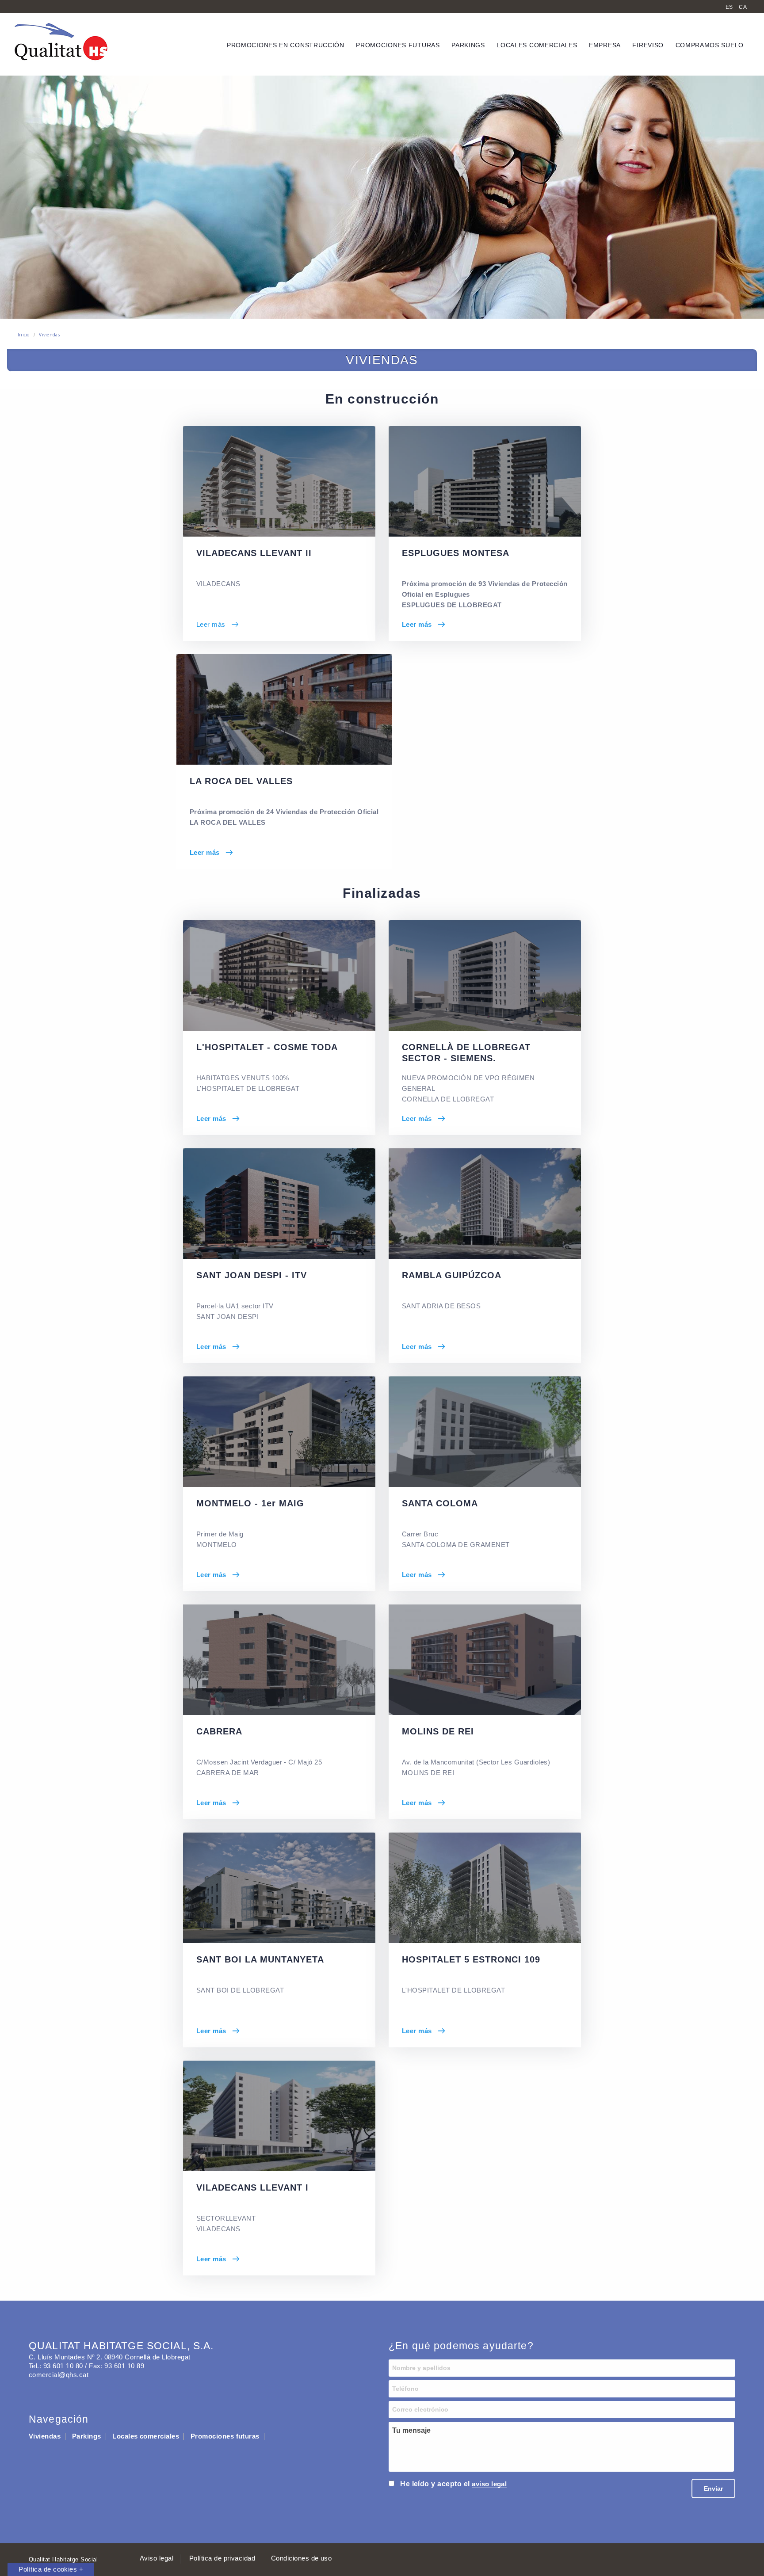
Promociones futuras (225, 2436)
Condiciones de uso (302, 2558)
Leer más (211, 624)
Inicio (24, 335)
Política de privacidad (222, 2558)
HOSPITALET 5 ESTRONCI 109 (471, 1959)
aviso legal (489, 2484)
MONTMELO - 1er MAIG (250, 1503)
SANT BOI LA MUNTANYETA (260, 1959)
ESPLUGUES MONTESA (456, 553)
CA (743, 7)
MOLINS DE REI (438, 1731)
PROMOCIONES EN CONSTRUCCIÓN (286, 45)
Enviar (713, 2488)
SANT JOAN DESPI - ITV (252, 1275)
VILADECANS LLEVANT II (254, 553)
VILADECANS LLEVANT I (252, 2187)
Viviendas (49, 335)
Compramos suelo (710, 45)
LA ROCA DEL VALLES (241, 781)
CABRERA (219, 1731)
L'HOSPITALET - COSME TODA (267, 1047)
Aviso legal (157, 2558)
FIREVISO (648, 45)
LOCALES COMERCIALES (537, 45)
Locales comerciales (146, 2436)
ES (729, 7)
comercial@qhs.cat (59, 2375)
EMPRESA (605, 45)
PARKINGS (468, 45)
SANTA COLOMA (440, 1503)
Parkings (87, 2436)
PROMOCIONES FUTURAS (398, 45)
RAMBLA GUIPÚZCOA (452, 1275)
